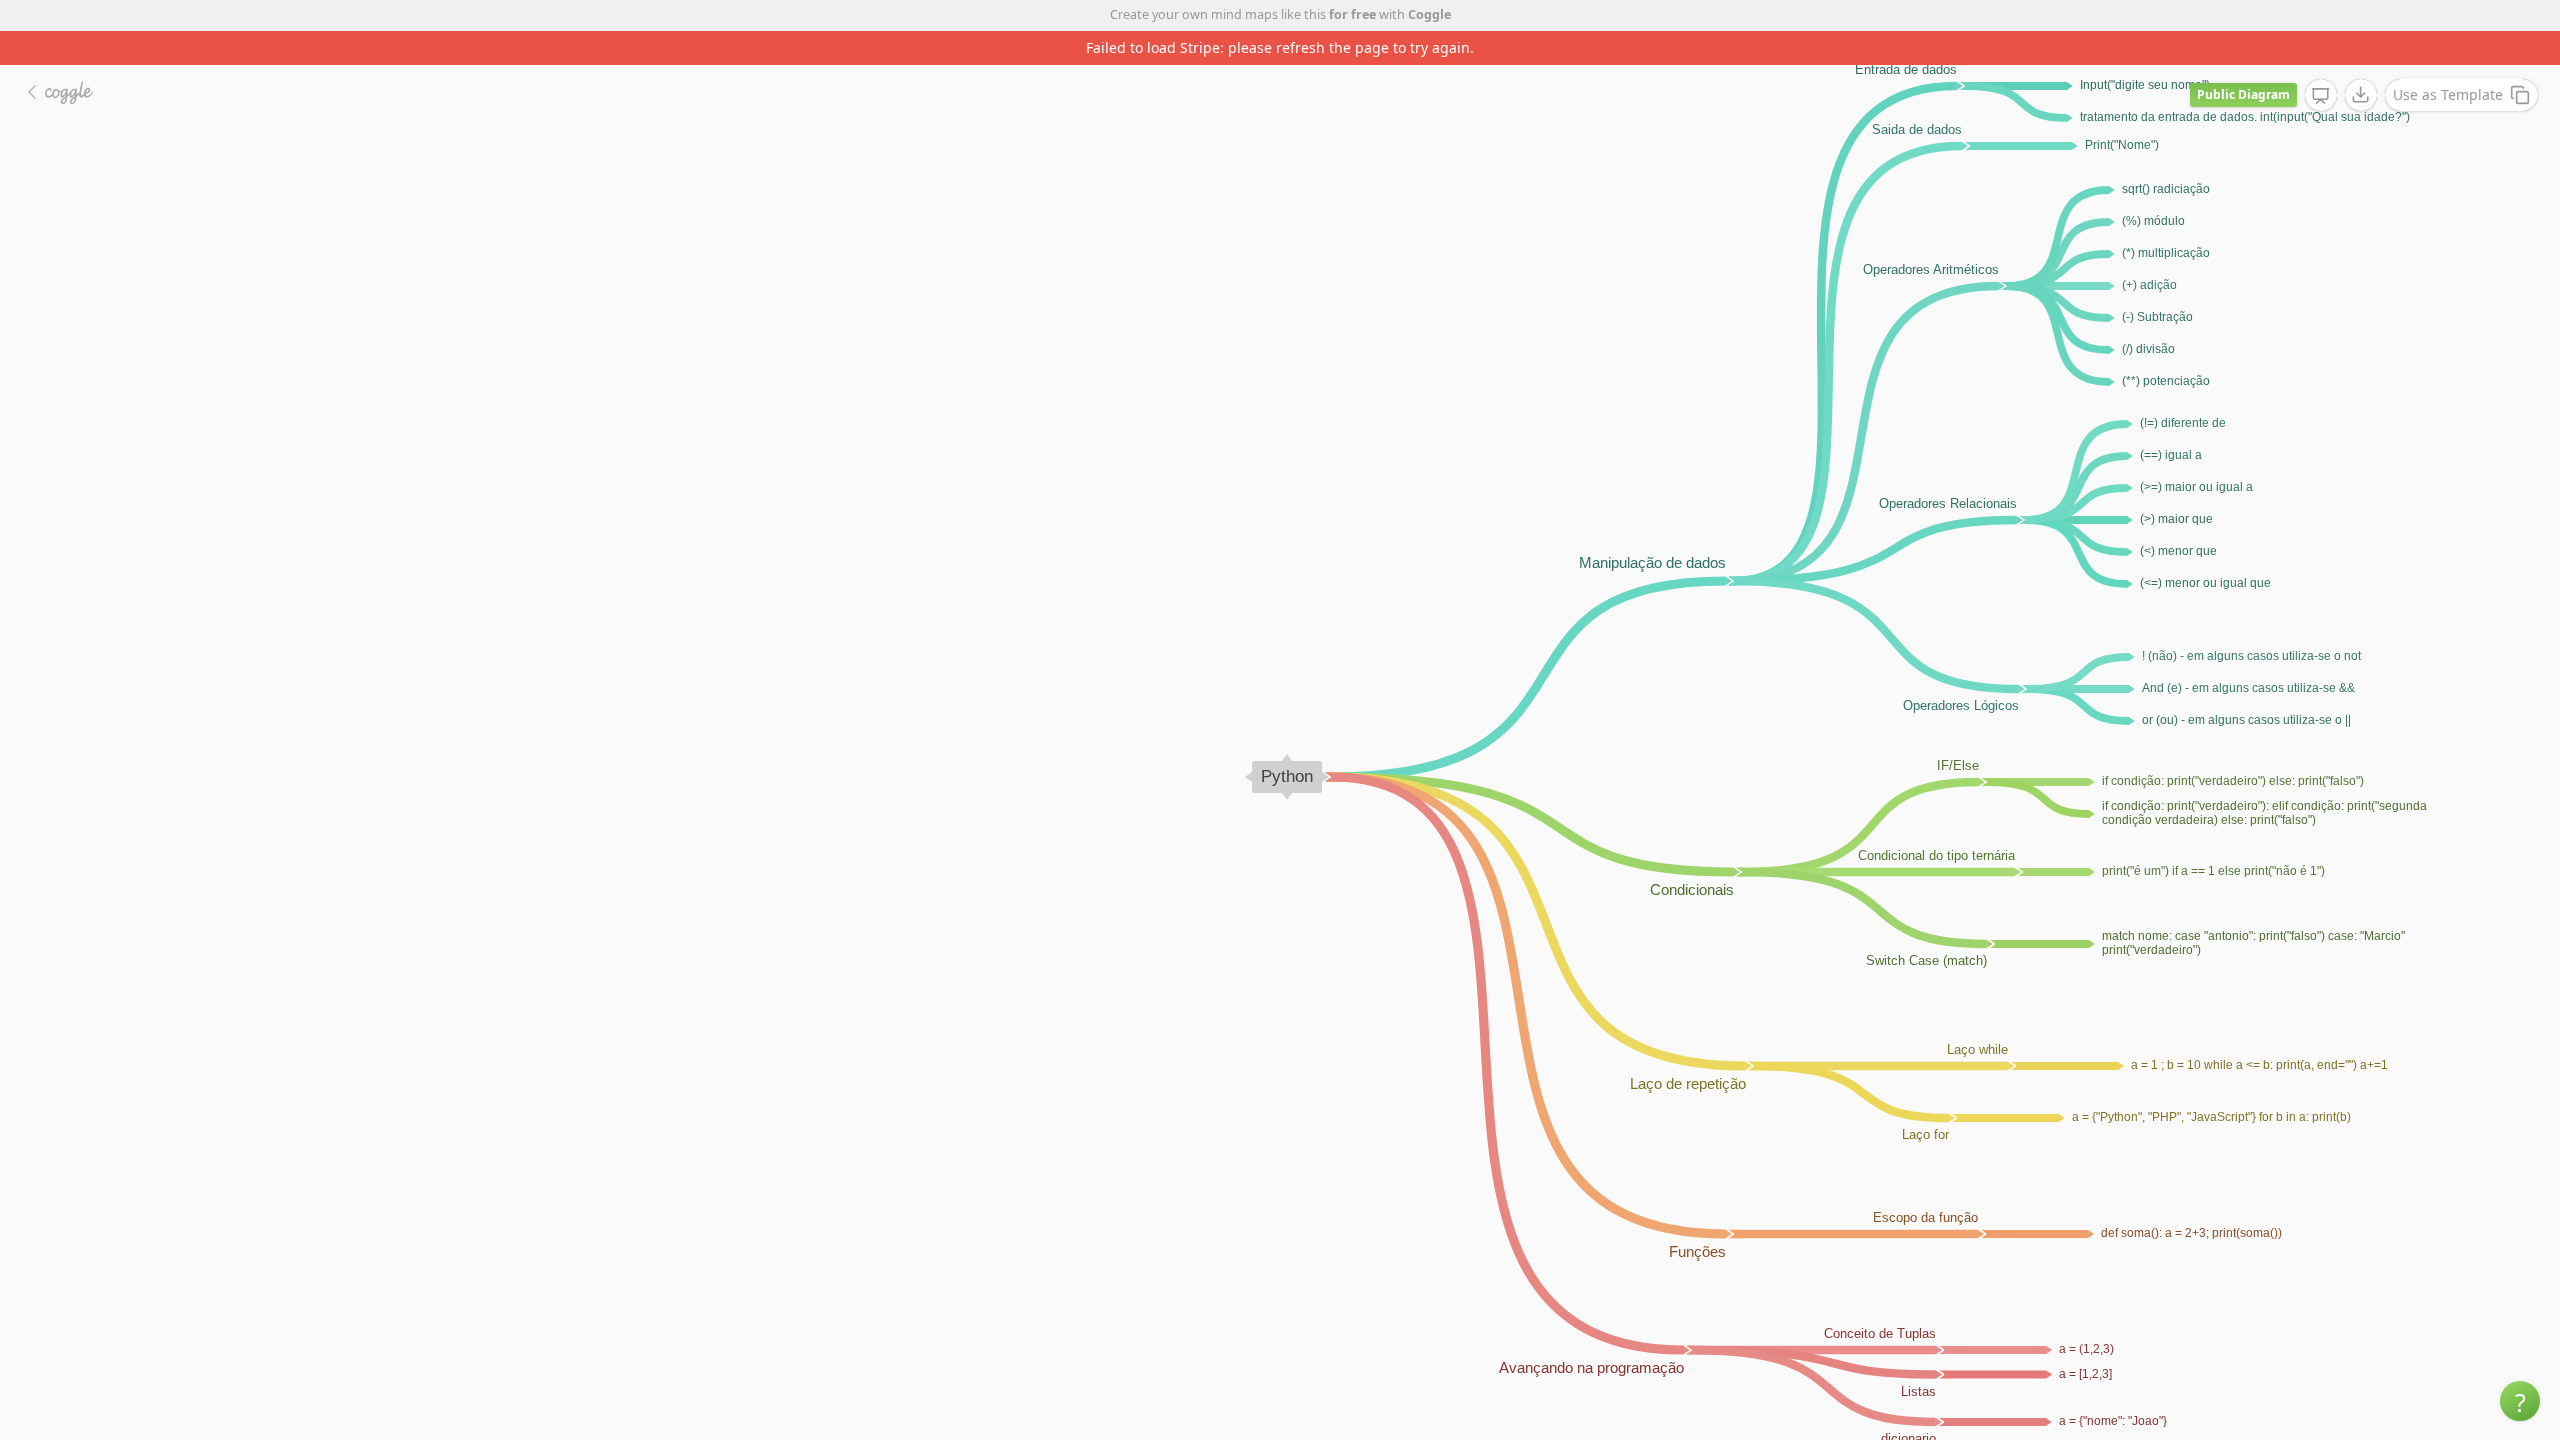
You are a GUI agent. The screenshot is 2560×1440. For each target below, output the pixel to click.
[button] (2520, 1401)
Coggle (1429, 14)
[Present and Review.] (2321, 96)
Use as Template (2448, 94)
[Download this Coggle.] (2361, 95)
